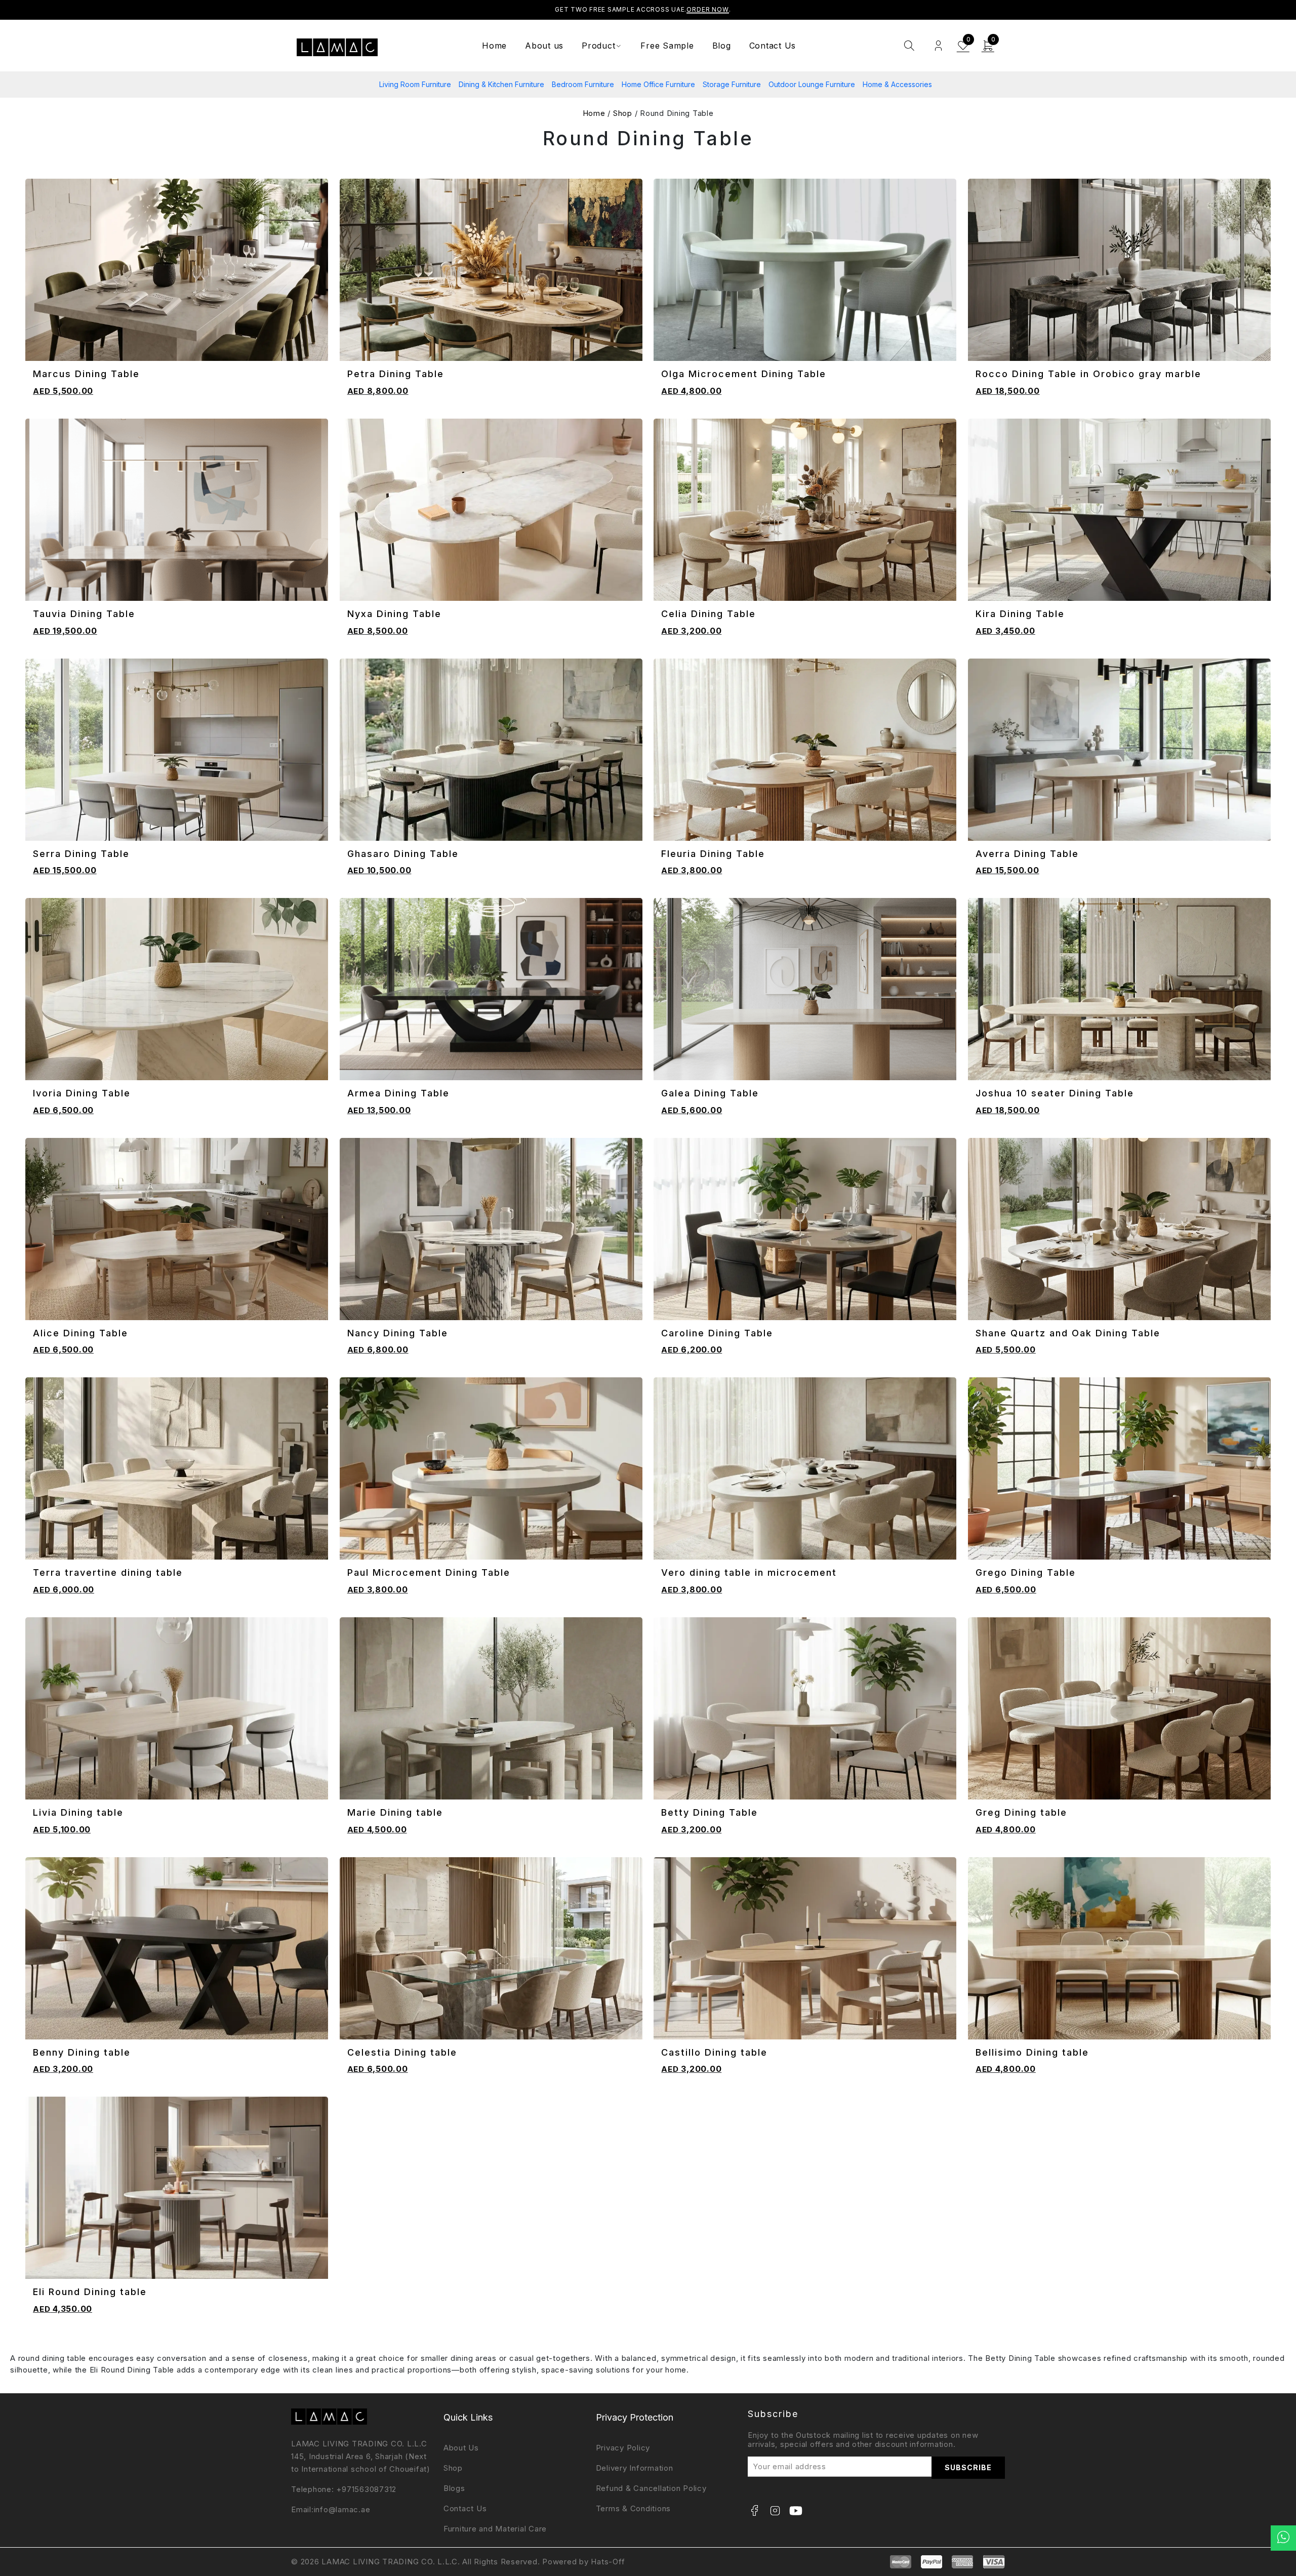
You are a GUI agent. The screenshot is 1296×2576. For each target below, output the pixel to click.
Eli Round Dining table (90, 2292)
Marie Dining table (395, 1812)
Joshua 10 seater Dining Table (1055, 1093)
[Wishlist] (316, 335)
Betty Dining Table (710, 1812)
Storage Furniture (732, 84)
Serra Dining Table (81, 854)
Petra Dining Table (396, 374)
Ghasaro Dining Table (403, 854)
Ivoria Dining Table (82, 1093)
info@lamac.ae (342, 2509)
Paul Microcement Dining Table (429, 1572)
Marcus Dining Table (86, 374)
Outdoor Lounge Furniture (812, 84)
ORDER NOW (708, 9)
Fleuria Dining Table (713, 854)
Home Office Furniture (658, 84)
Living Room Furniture (415, 84)
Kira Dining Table (1020, 614)
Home (595, 113)
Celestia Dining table (402, 2052)
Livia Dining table (78, 1812)
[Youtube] (796, 2511)
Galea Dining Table (710, 1093)
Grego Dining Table (1026, 1572)
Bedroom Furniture (583, 84)
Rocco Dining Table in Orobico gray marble (1088, 374)
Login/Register (938, 46)
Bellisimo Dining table (1032, 2052)
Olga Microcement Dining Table (744, 374)
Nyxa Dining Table (394, 614)
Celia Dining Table (708, 614)
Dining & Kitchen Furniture (501, 84)
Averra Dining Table (1027, 854)
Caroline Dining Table (717, 1333)
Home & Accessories (897, 84)
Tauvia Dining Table (84, 614)
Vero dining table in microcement (749, 1572)
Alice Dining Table (80, 1333)
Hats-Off (608, 2562)
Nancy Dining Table (398, 1333)
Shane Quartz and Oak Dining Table (1068, 1333)
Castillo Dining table (714, 2052)
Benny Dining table (82, 2052)
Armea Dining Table (398, 1093)
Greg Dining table (1021, 1812)
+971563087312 (366, 2489)
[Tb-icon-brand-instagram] (775, 2511)
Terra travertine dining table (108, 1572)
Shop (623, 113)
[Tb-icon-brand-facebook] (754, 2511)
